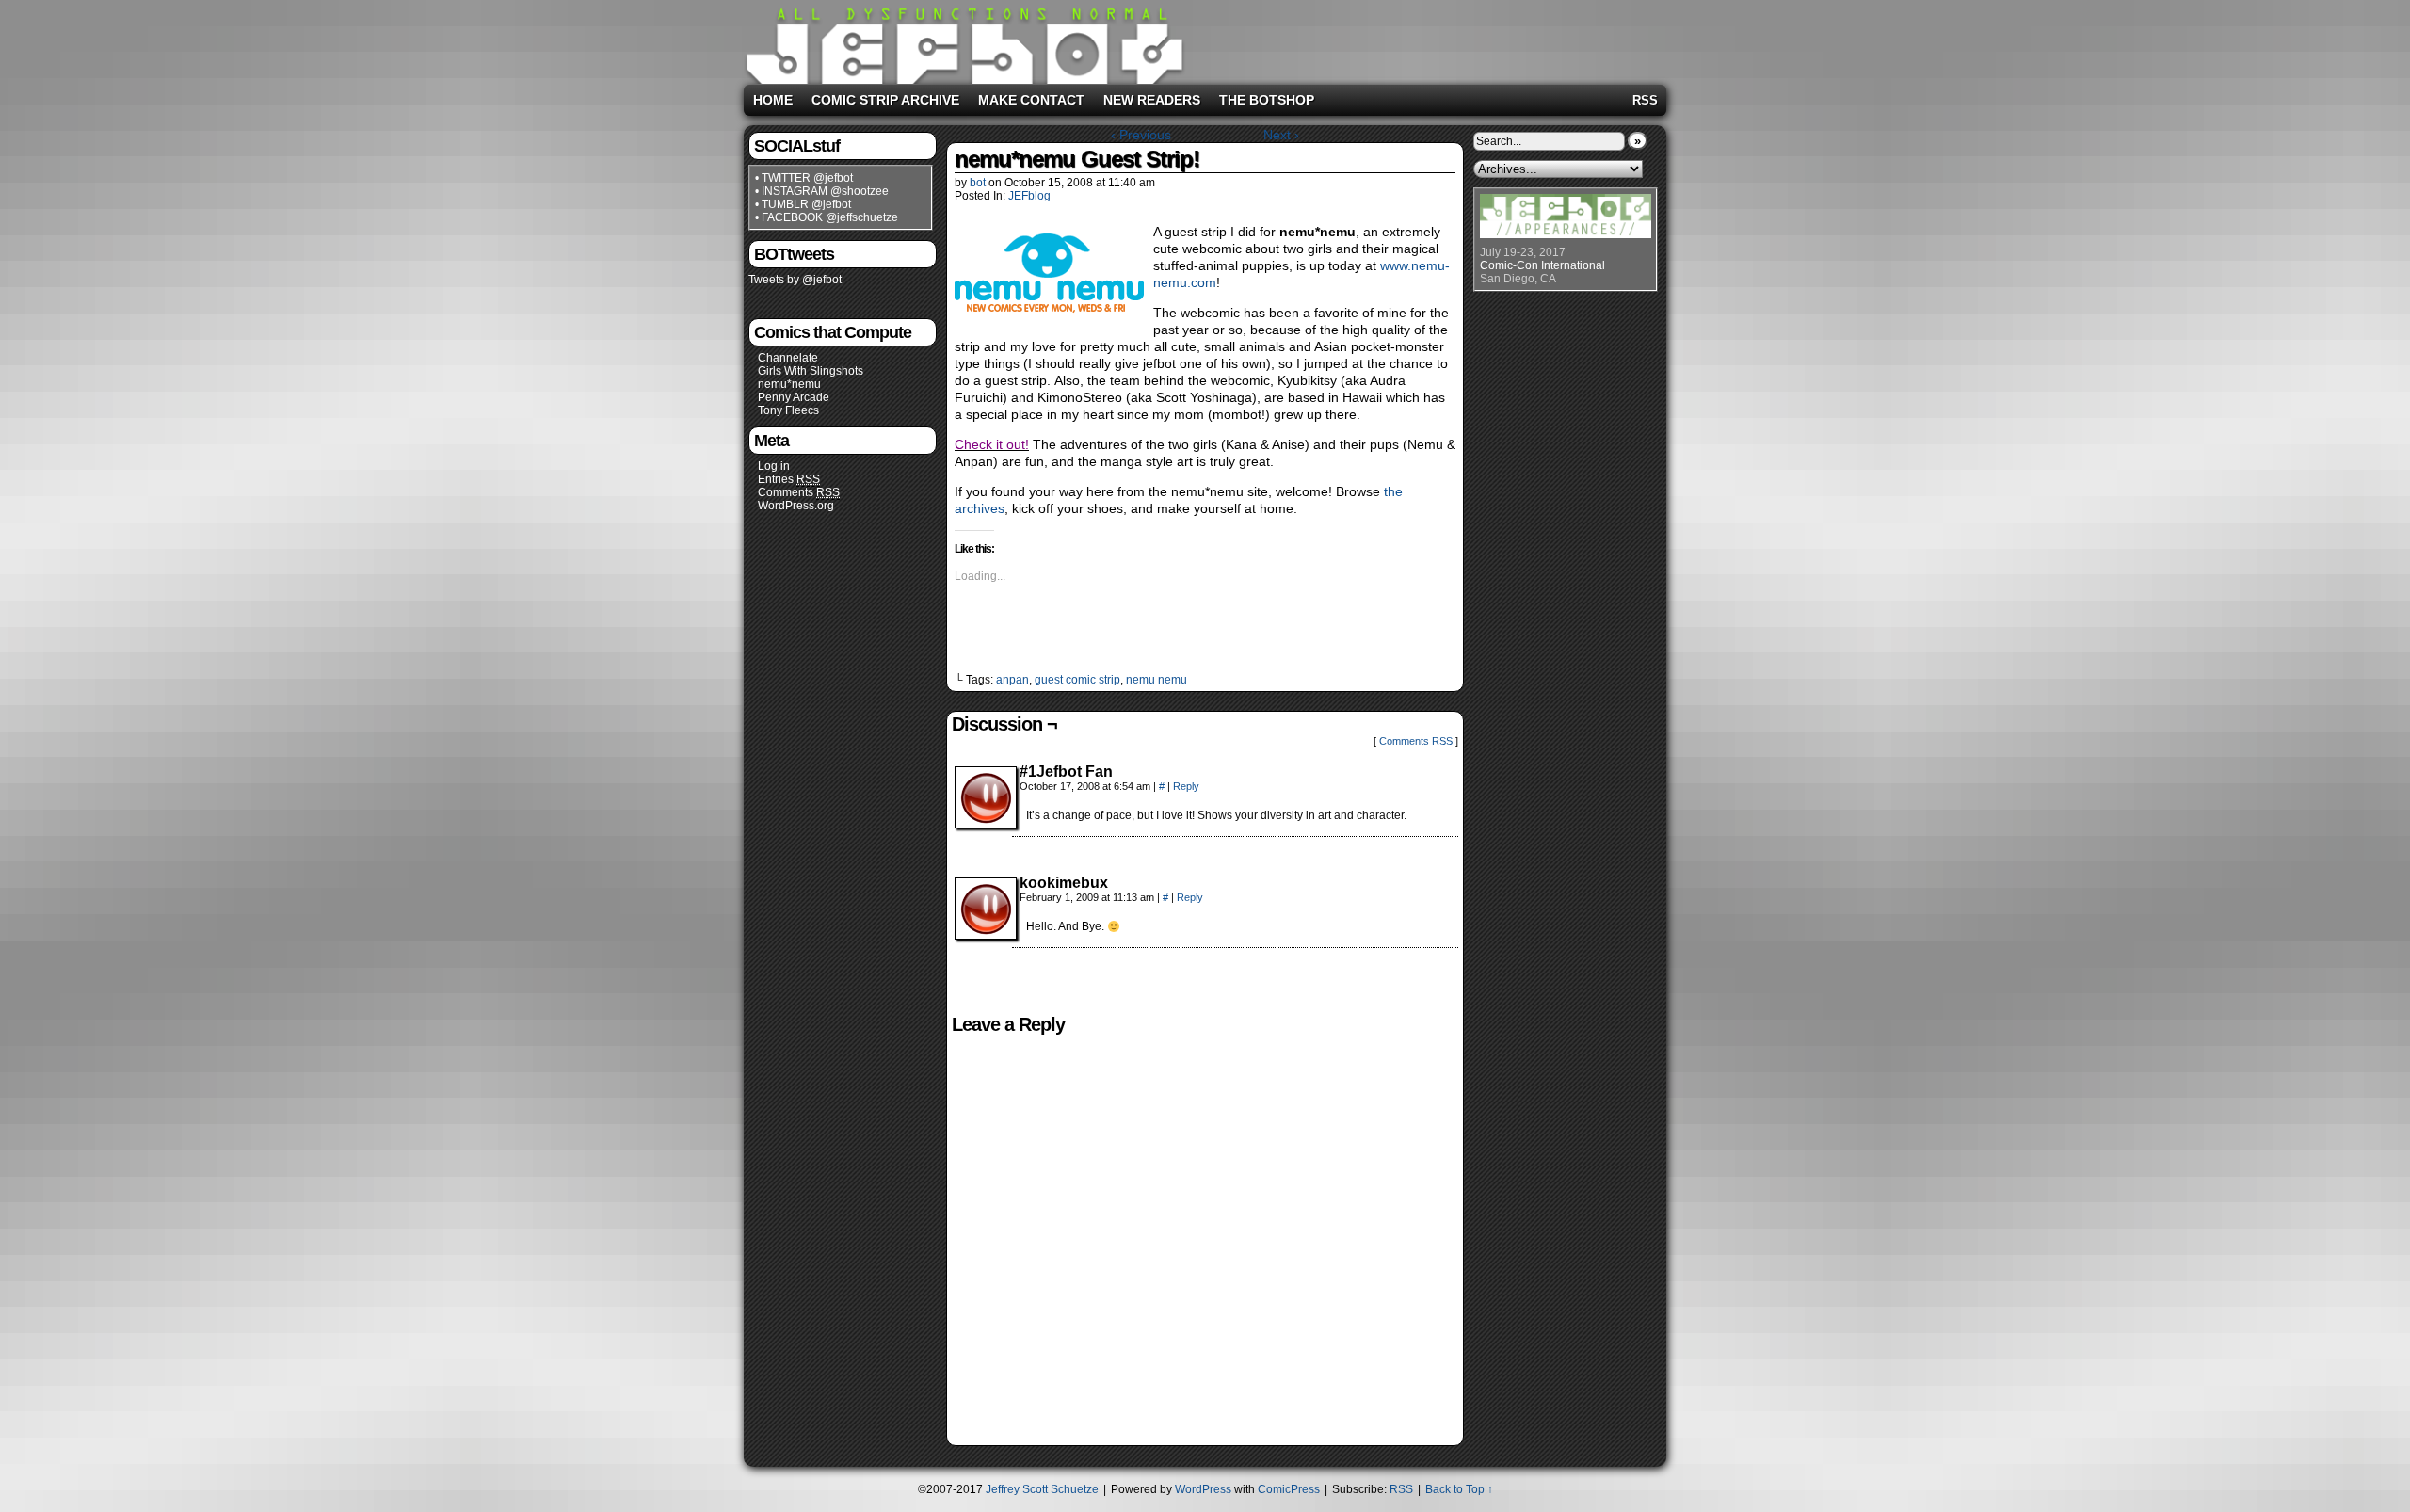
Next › (1281, 135)
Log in (774, 466)
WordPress (1203, 1489)
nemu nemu (1157, 680)
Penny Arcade (794, 397)
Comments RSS (1416, 741)
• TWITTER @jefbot (804, 178)
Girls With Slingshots (811, 371)
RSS (1645, 100)
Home (773, 100)
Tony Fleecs (788, 410)
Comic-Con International (1542, 265)
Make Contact (1031, 100)
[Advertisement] (1425, 39)
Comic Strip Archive (885, 100)
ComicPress (1289, 1489)
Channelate (788, 358)
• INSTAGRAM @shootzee (822, 191)
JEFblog (1029, 196)
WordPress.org (796, 506)
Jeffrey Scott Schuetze (1042, 1489)
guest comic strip (1077, 680)
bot (978, 183)
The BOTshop (1267, 100)
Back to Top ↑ (1459, 1489)
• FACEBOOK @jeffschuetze (827, 217)
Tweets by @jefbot (795, 280)
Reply (1186, 786)
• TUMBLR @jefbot (803, 204)
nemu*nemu (789, 384)
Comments (799, 492)
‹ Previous (1141, 135)
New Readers (1152, 100)
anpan (1012, 680)
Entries (789, 479)
